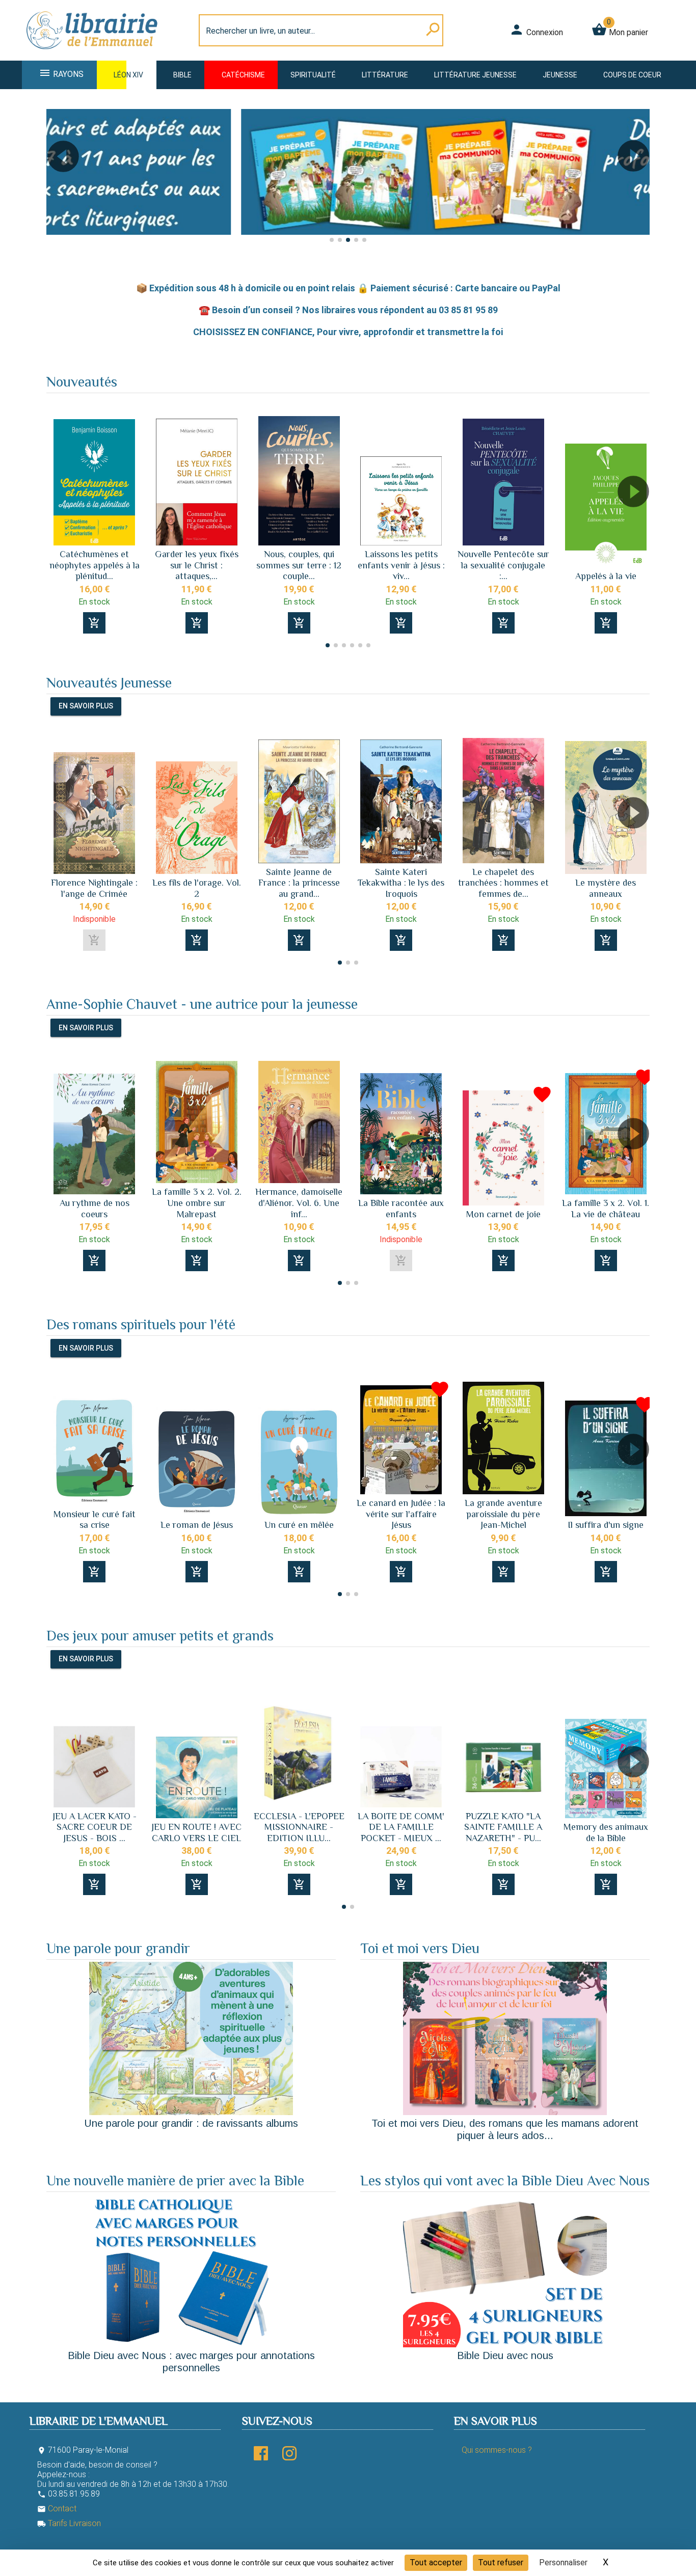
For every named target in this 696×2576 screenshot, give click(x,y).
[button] (58, 185)
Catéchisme (243, 75)
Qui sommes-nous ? (497, 2450)
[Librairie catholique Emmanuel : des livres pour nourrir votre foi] (95, 54)
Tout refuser (501, 2563)
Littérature (385, 75)
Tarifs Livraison (69, 2523)
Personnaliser (563, 2563)
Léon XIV (128, 75)
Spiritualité (313, 75)
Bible (182, 75)
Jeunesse (560, 75)
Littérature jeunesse (475, 75)
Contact (57, 2509)
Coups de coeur (632, 75)
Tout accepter (436, 2563)
